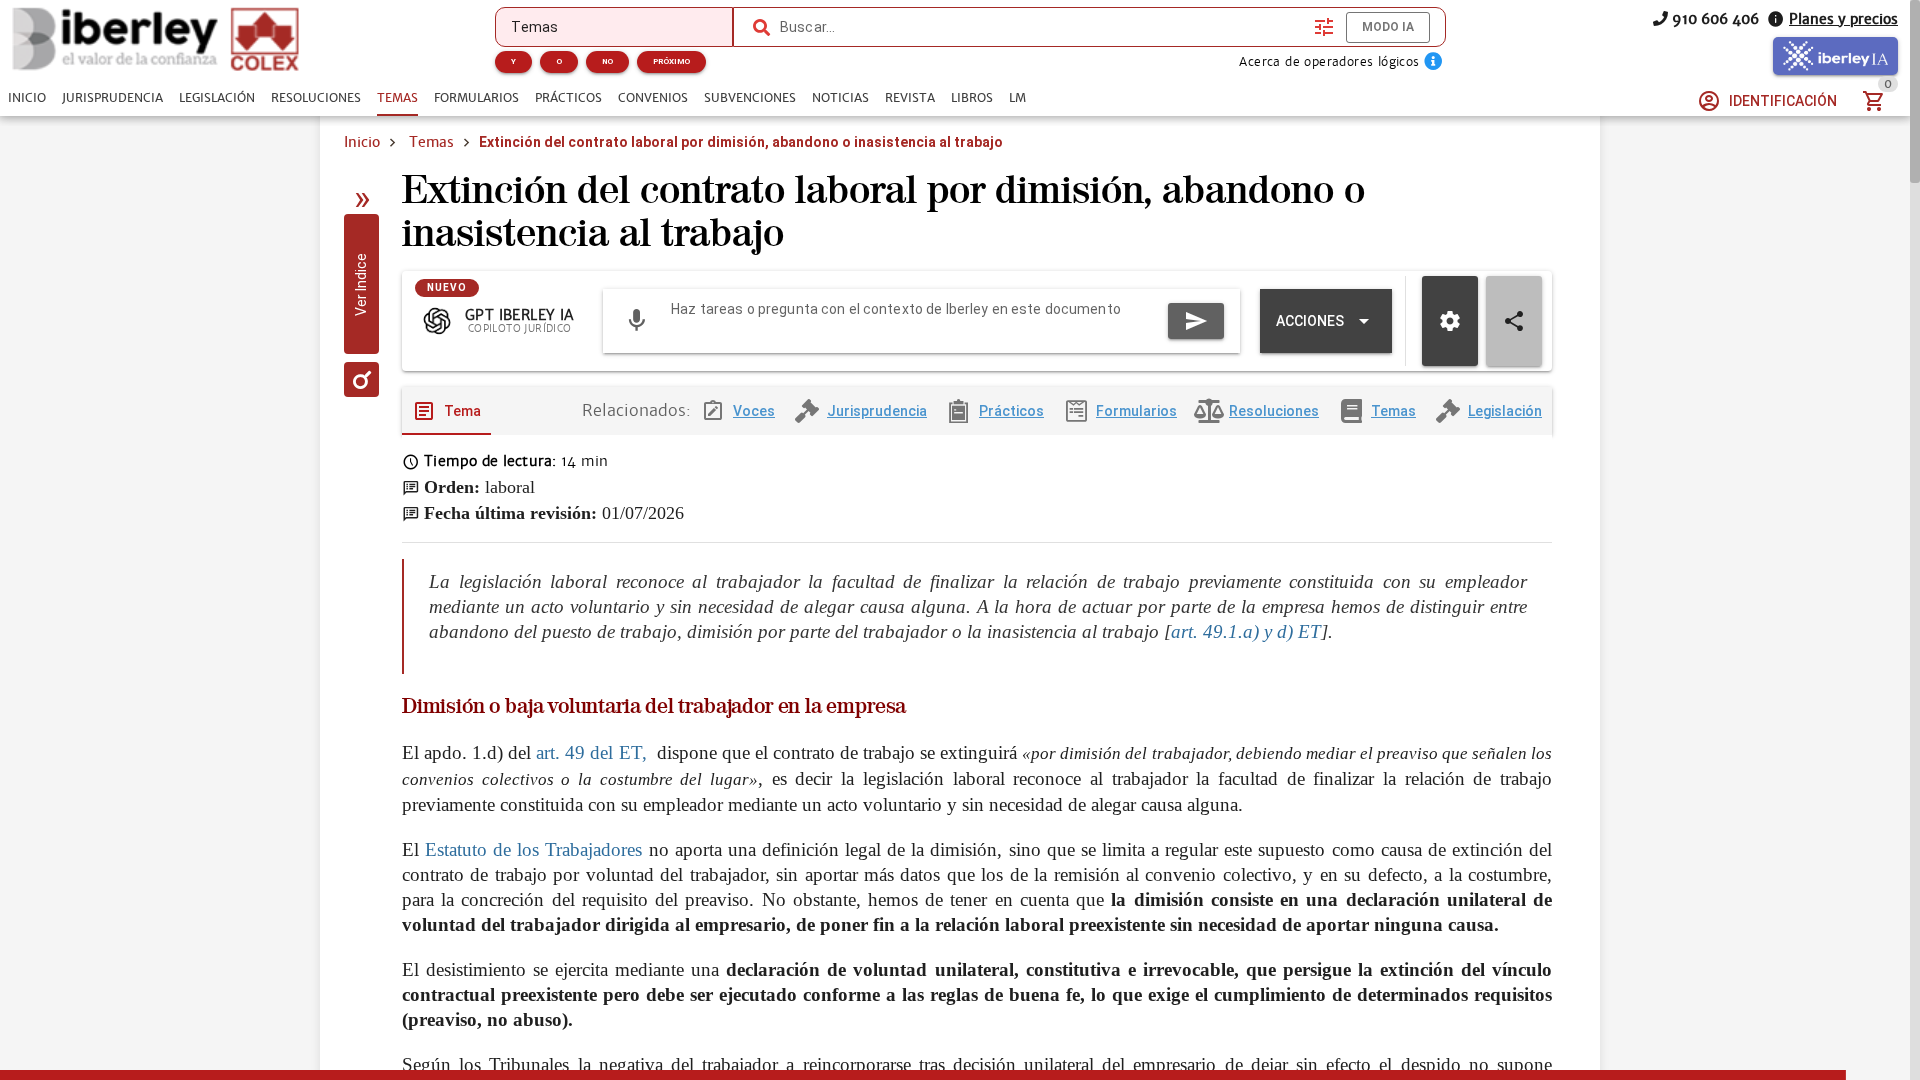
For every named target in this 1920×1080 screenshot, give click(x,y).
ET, (635, 752)
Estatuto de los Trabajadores (536, 849)
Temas (431, 142)
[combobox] (1042, 27)
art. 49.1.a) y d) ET (1246, 631)
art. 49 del (574, 752)
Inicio (362, 142)
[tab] (27, 98)
